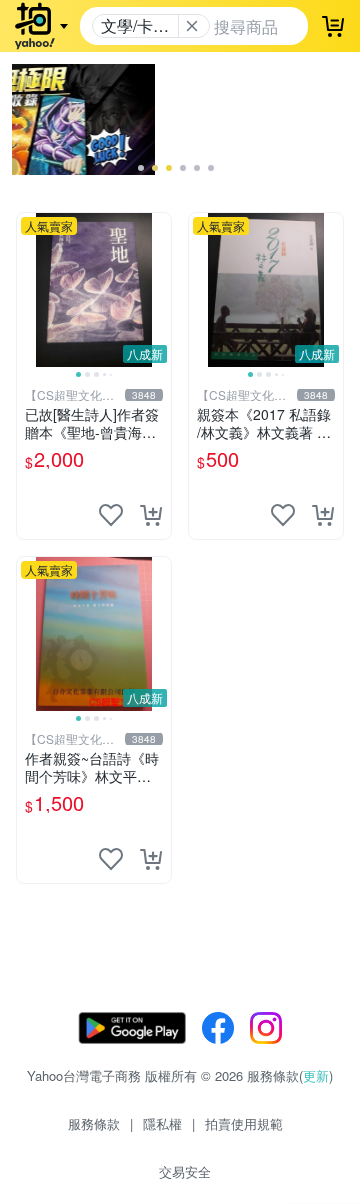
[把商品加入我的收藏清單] (111, 515)
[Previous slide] (30, 290)
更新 (316, 1075)
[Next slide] (158, 290)
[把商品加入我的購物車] (151, 515)
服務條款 (94, 1123)
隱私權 (162, 1123)
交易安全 (185, 1171)
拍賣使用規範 (244, 1123)
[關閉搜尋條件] (192, 26)
